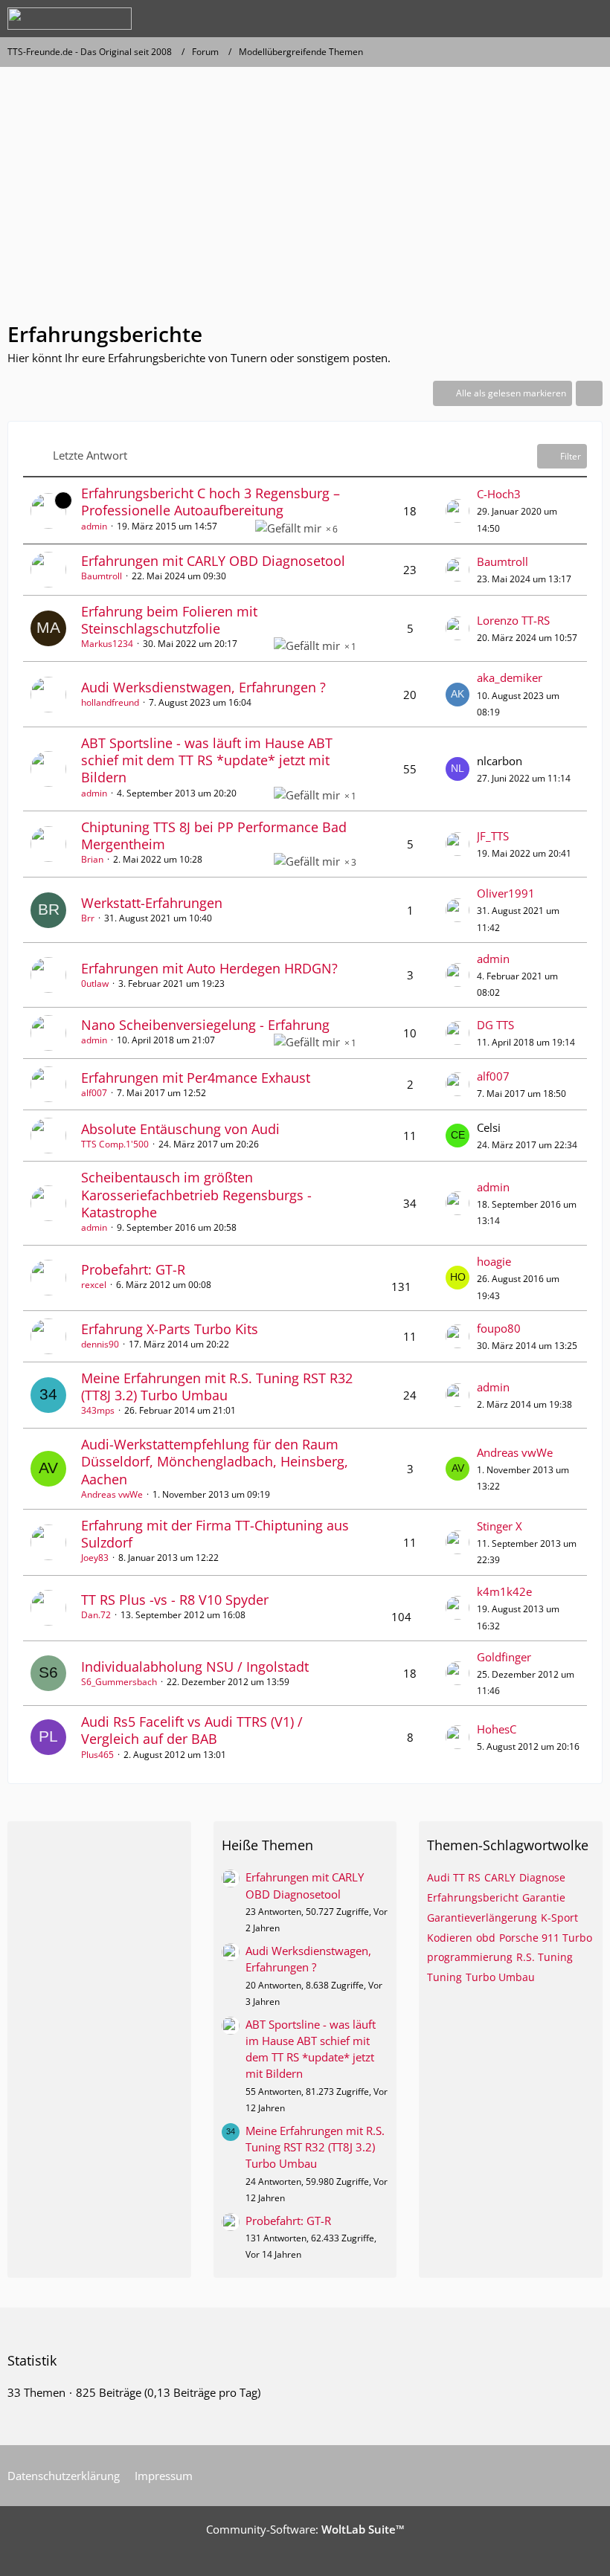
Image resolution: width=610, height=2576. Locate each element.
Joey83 (95, 1558)
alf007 (94, 1093)
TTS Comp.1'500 (115, 1144)
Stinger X (500, 1526)
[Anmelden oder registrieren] (553, 19)
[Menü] (591, 19)
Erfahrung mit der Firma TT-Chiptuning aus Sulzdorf (215, 1534)
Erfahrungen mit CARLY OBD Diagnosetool (213, 561)
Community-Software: (305, 2529)
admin (94, 526)
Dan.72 (96, 1615)
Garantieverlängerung (482, 1917)
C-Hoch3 (499, 494)
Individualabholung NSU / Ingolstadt (195, 1667)
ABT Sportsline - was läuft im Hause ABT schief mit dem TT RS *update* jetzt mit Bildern (207, 760)
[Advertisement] (305, 201)
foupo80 (499, 1328)
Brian (92, 859)
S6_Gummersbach (119, 1682)
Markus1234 (107, 644)
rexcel (94, 1285)
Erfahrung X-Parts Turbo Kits (170, 1329)
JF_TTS (493, 836)
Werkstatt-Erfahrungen (152, 903)
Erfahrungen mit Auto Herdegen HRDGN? (209, 968)
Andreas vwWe (112, 1494)
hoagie (494, 1261)
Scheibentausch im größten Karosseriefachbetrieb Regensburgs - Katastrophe (196, 1194)
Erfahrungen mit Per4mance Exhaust (196, 1078)
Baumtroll (102, 576)
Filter (571, 456)
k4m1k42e (504, 1591)
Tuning (444, 1977)
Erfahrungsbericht (473, 1897)
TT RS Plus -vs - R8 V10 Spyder (175, 1600)
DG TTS (495, 1025)
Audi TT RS (454, 1877)
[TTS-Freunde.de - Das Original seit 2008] (70, 19)
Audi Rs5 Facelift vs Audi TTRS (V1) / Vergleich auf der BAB (192, 1730)
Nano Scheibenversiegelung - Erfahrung (205, 1025)
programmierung (470, 1957)
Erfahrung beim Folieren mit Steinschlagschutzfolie (169, 620)
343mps (98, 1410)
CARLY (500, 1877)
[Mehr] (589, 393)
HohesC (497, 1729)
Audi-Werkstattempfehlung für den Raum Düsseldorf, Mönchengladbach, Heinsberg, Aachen (215, 1461)
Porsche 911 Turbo (546, 1938)
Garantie (544, 1897)
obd (486, 1938)
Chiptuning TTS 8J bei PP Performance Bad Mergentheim (214, 835)
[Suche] (516, 19)
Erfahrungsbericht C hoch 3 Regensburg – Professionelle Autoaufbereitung (211, 502)
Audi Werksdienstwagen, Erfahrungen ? (203, 687)
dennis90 (100, 1344)
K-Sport (559, 1917)
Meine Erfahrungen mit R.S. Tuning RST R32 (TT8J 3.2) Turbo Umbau (217, 1387)
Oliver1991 (506, 893)
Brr (88, 918)
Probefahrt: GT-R (133, 1269)
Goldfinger (504, 1657)
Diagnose (542, 1877)
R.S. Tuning (545, 1957)
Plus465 (97, 1755)
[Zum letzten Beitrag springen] (457, 511)
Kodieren (450, 1938)
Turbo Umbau (500, 1977)
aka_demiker (510, 677)
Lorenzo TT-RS (513, 620)
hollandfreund (110, 702)
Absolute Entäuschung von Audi (180, 1129)
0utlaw (95, 983)
